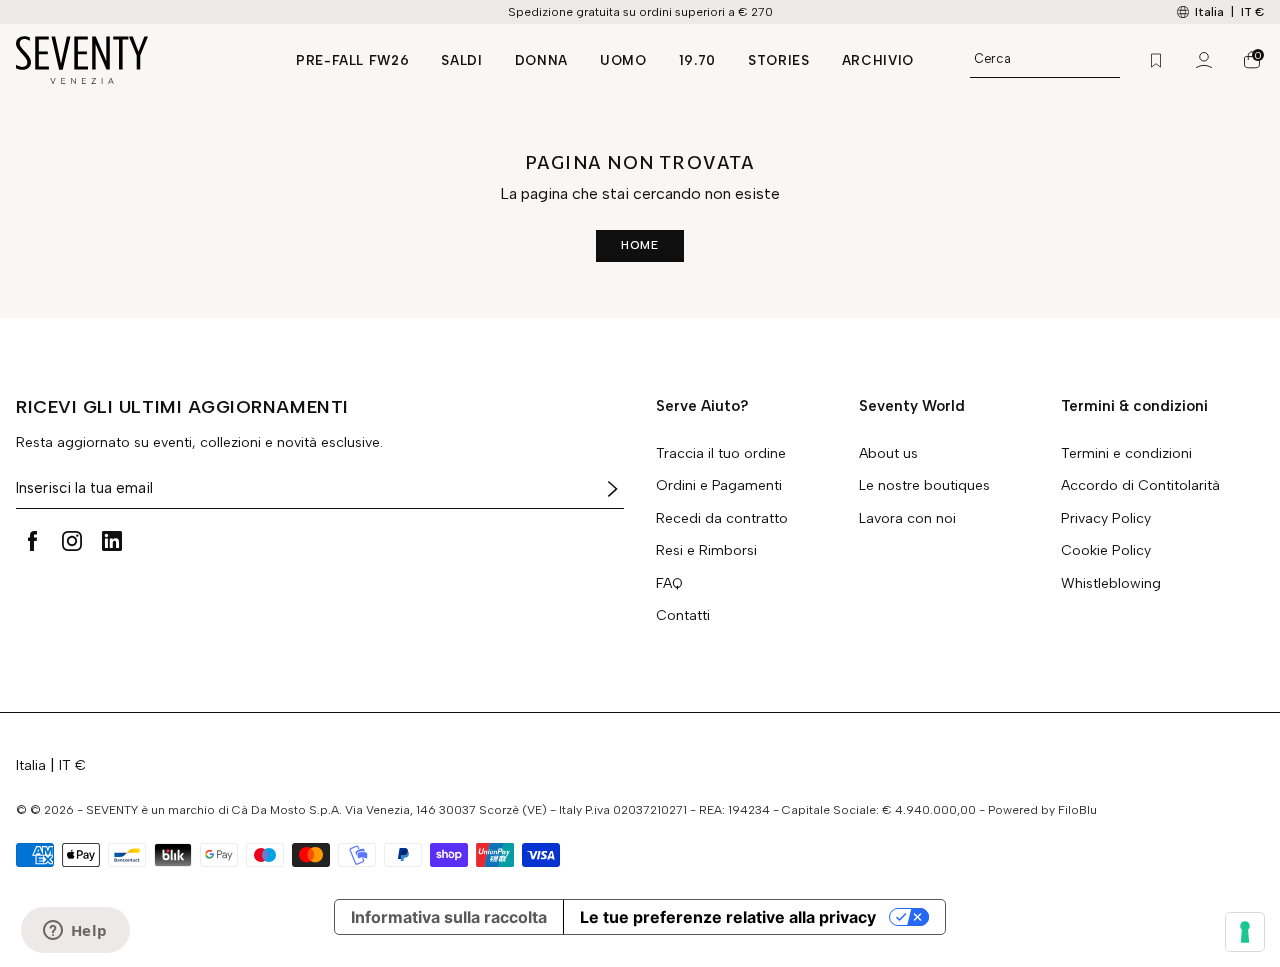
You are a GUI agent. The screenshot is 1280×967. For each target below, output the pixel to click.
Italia (31, 765)
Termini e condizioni (1126, 454)
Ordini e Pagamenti (719, 486)
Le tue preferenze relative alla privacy (728, 917)
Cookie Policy (1106, 551)
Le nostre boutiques (924, 486)
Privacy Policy (1106, 519)
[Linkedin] (112, 541)
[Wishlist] (1156, 60)
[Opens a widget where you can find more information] (75, 932)
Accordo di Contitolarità (1140, 486)
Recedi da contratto (722, 519)
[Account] (1204, 60)
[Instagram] (72, 541)
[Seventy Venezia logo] (136, 60)
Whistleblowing (1111, 584)
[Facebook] (32, 541)
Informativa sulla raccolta (449, 917)
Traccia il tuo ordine (721, 454)
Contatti (683, 616)
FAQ (669, 584)
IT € (1252, 12)
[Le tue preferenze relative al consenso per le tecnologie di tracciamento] (1245, 932)
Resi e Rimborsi (706, 551)
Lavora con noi (907, 519)
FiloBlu (1077, 810)
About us (888, 454)
